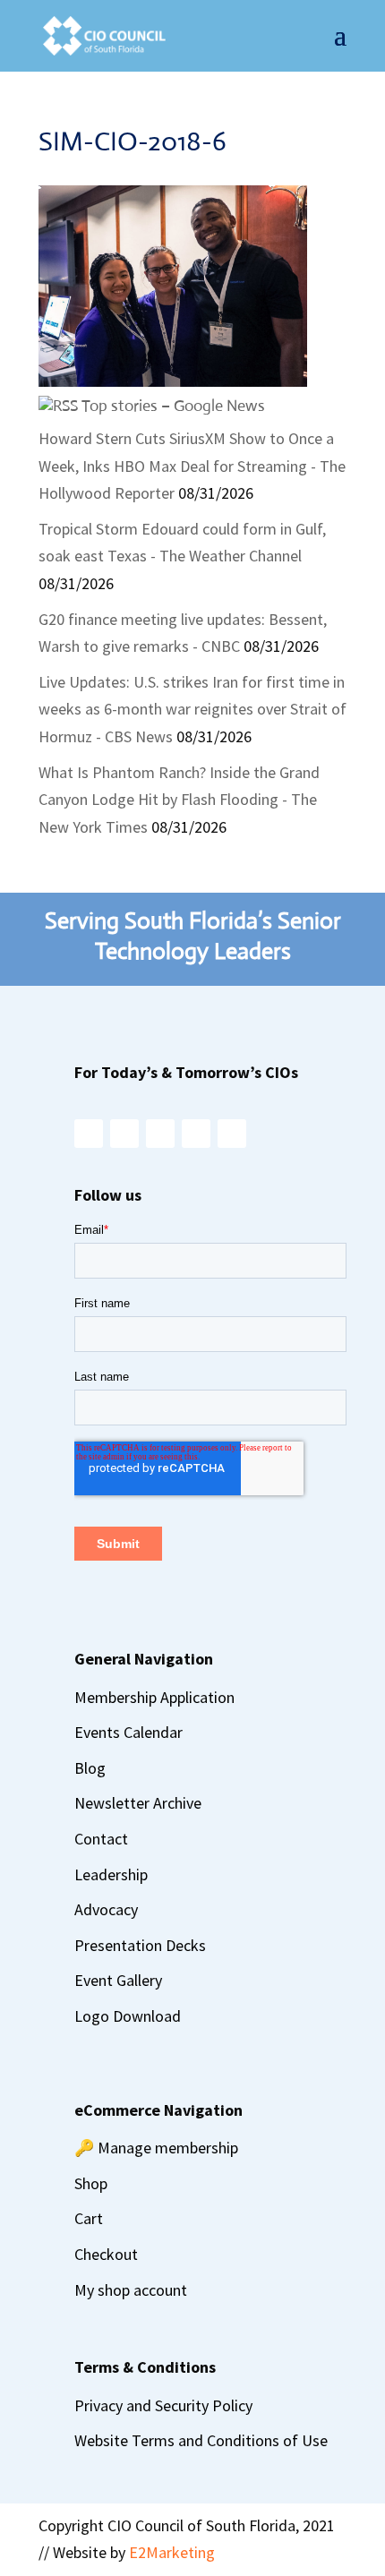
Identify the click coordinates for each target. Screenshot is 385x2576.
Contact (101, 1839)
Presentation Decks (140, 1945)
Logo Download (128, 2016)
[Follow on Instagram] (89, 1134)
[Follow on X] (160, 1134)
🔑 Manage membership (156, 2148)
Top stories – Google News (173, 406)
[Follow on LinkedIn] (196, 1134)
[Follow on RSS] (232, 1134)
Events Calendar (128, 1732)
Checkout (106, 2254)
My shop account (131, 2290)
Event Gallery (118, 1980)
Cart (89, 2218)
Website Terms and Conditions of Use (201, 2440)
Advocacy (106, 1909)
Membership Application (154, 1697)
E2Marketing (172, 2552)
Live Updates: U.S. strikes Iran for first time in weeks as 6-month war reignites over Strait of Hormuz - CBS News (192, 709)
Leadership (111, 1874)
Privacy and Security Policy (163, 2405)
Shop (91, 2183)
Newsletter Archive (138, 1803)
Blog (90, 1768)
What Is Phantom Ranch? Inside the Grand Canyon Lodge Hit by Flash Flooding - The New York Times (179, 800)
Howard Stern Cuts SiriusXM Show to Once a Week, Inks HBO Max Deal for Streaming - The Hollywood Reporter (192, 466)
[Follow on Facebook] (124, 1134)
